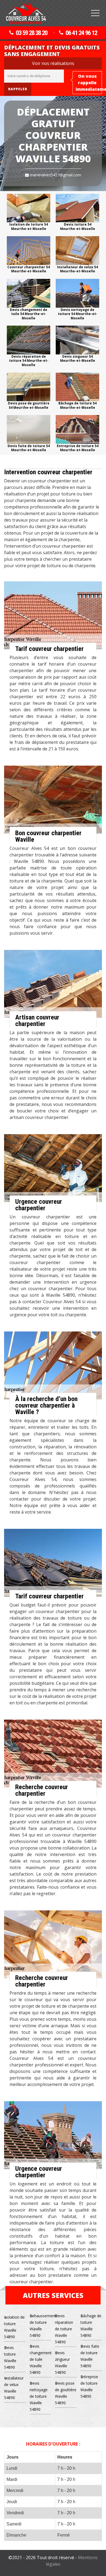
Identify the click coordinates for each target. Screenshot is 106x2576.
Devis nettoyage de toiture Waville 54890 (39, 2396)
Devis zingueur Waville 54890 (62, 2363)
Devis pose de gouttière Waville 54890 (66, 2393)
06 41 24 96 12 (81, 33)
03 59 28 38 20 (32, 33)
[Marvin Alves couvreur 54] (26, 14)
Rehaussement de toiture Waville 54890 (40, 2326)
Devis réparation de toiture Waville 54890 (64, 2329)
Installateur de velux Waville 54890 (14, 2388)
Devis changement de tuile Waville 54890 (40, 2359)
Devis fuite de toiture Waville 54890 (90, 2356)
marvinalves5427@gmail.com (55, 175)
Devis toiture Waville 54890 (10, 2357)
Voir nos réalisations (53, 63)
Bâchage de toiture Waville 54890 (91, 2326)
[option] (29, 212)
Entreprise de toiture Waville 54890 (89, 2386)
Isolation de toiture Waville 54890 (14, 2327)
